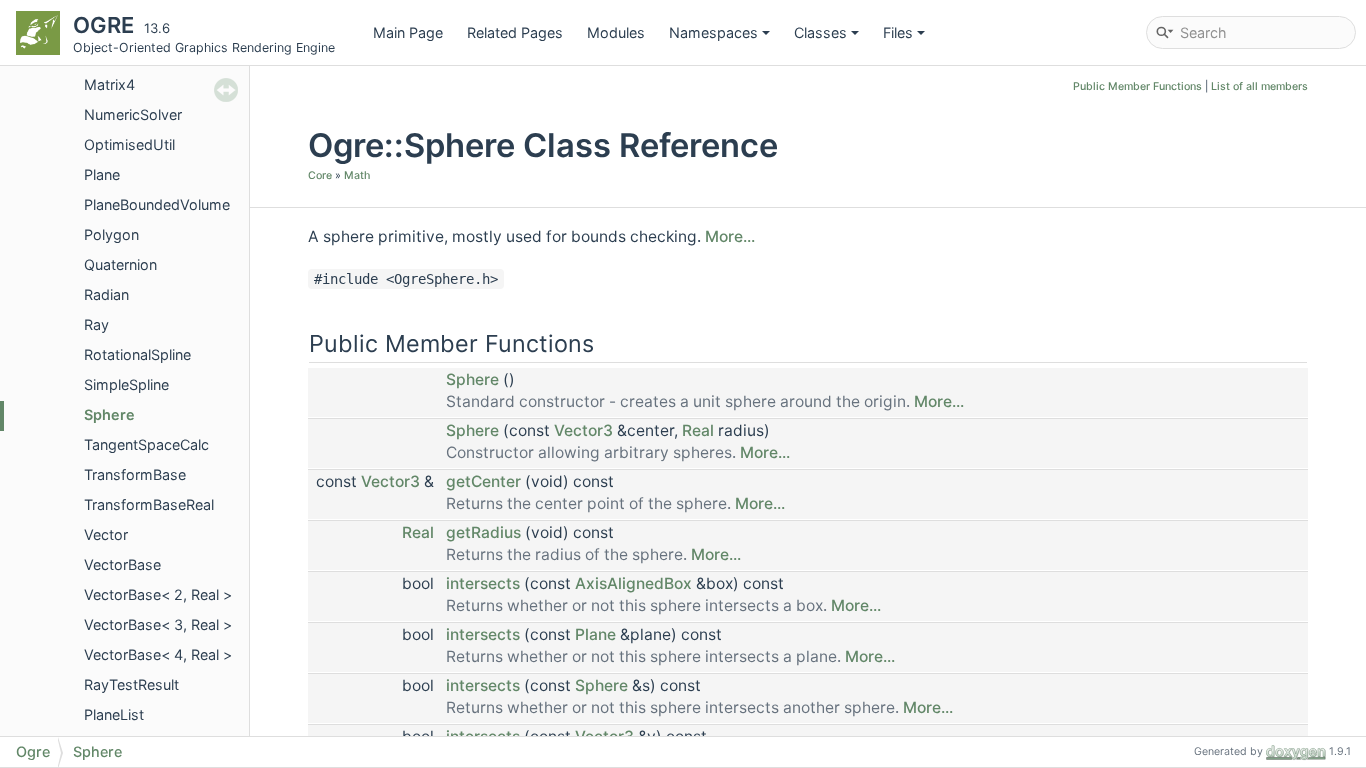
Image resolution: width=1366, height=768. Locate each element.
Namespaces (713, 32)
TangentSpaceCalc (146, 444)
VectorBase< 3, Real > (158, 624)
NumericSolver (133, 114)
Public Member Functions (1137, 86)
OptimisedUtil (129, 144)
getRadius (483, 532)
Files (898, 32)
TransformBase (135, 474)
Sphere (109, 414)
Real (698, 430)
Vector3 (583, 430)
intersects (483, 583)
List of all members (1259, 86)
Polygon (111, 234)
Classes (820, 32)
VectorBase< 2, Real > (158, 594)
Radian (106, 294)
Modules (616, 32)
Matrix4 (109, 84)
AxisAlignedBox (633, 583)
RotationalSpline (137, 354)
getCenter (483, 481)
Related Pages (515, 32)
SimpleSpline (126, 384)
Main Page (408, 32)
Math (357, 175)
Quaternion (120, 264)
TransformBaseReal (149, 504)
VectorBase (122, 564)
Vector (106, 534)
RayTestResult (131, 684)
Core (320, 175)
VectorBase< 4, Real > (158, 654)
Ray (96, 324)
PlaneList (114, 714)
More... (730, 236)
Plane (102, 174)
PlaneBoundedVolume (157, 204)
